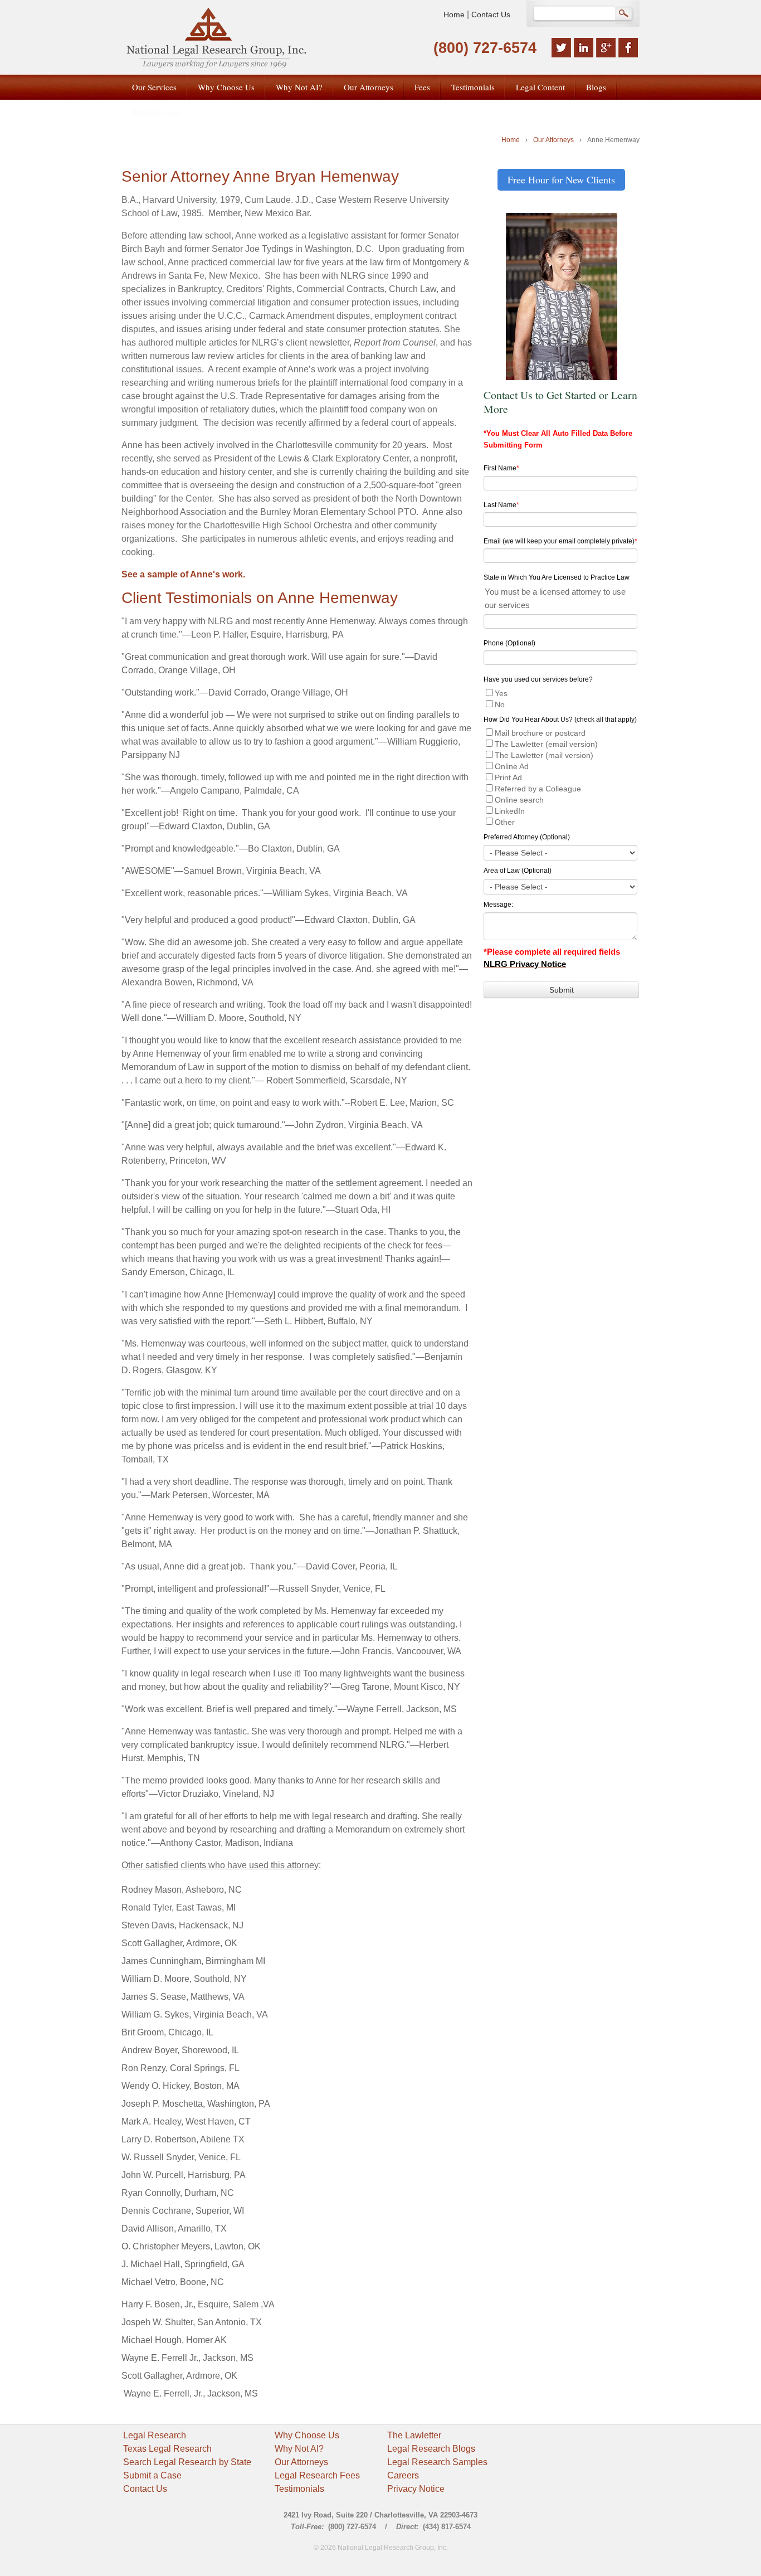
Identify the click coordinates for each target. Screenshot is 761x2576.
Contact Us (491, 14)
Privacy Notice (416, 2489)
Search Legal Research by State (187, 2462)
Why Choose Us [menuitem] (226, 87)
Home (454, 14)
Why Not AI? (299, 2449)
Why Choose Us (307, 2435)
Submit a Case (152, 2475)
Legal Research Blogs (431, 2449)
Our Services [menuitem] (154, 87)
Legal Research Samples (437, 2462)
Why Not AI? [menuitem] (299, 87)
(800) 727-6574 (485, 48)
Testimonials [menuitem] (473, 87)
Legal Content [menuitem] (540, 87)
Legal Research (155, 2435)
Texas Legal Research (167, 2449)
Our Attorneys (553, 140)
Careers (403, 2475)
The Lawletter (414, 2435)
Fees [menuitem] (422, 87)
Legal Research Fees (317, 2475)
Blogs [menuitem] (596, 87)
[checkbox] (561, 698)
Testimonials (299, 2489)
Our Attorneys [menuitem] (369, 87)
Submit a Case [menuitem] (157, 111)
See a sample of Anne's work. (183, 574)
